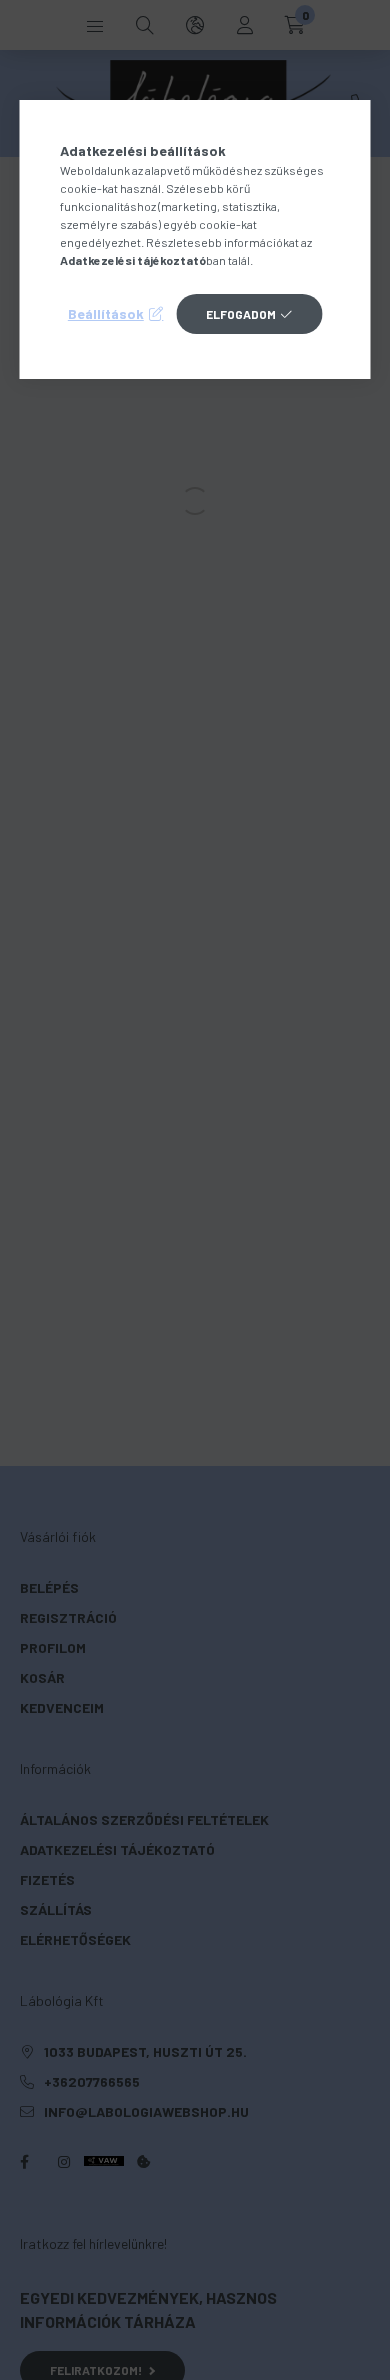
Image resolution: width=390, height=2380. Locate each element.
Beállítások (106, 313)
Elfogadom (241, 314)
